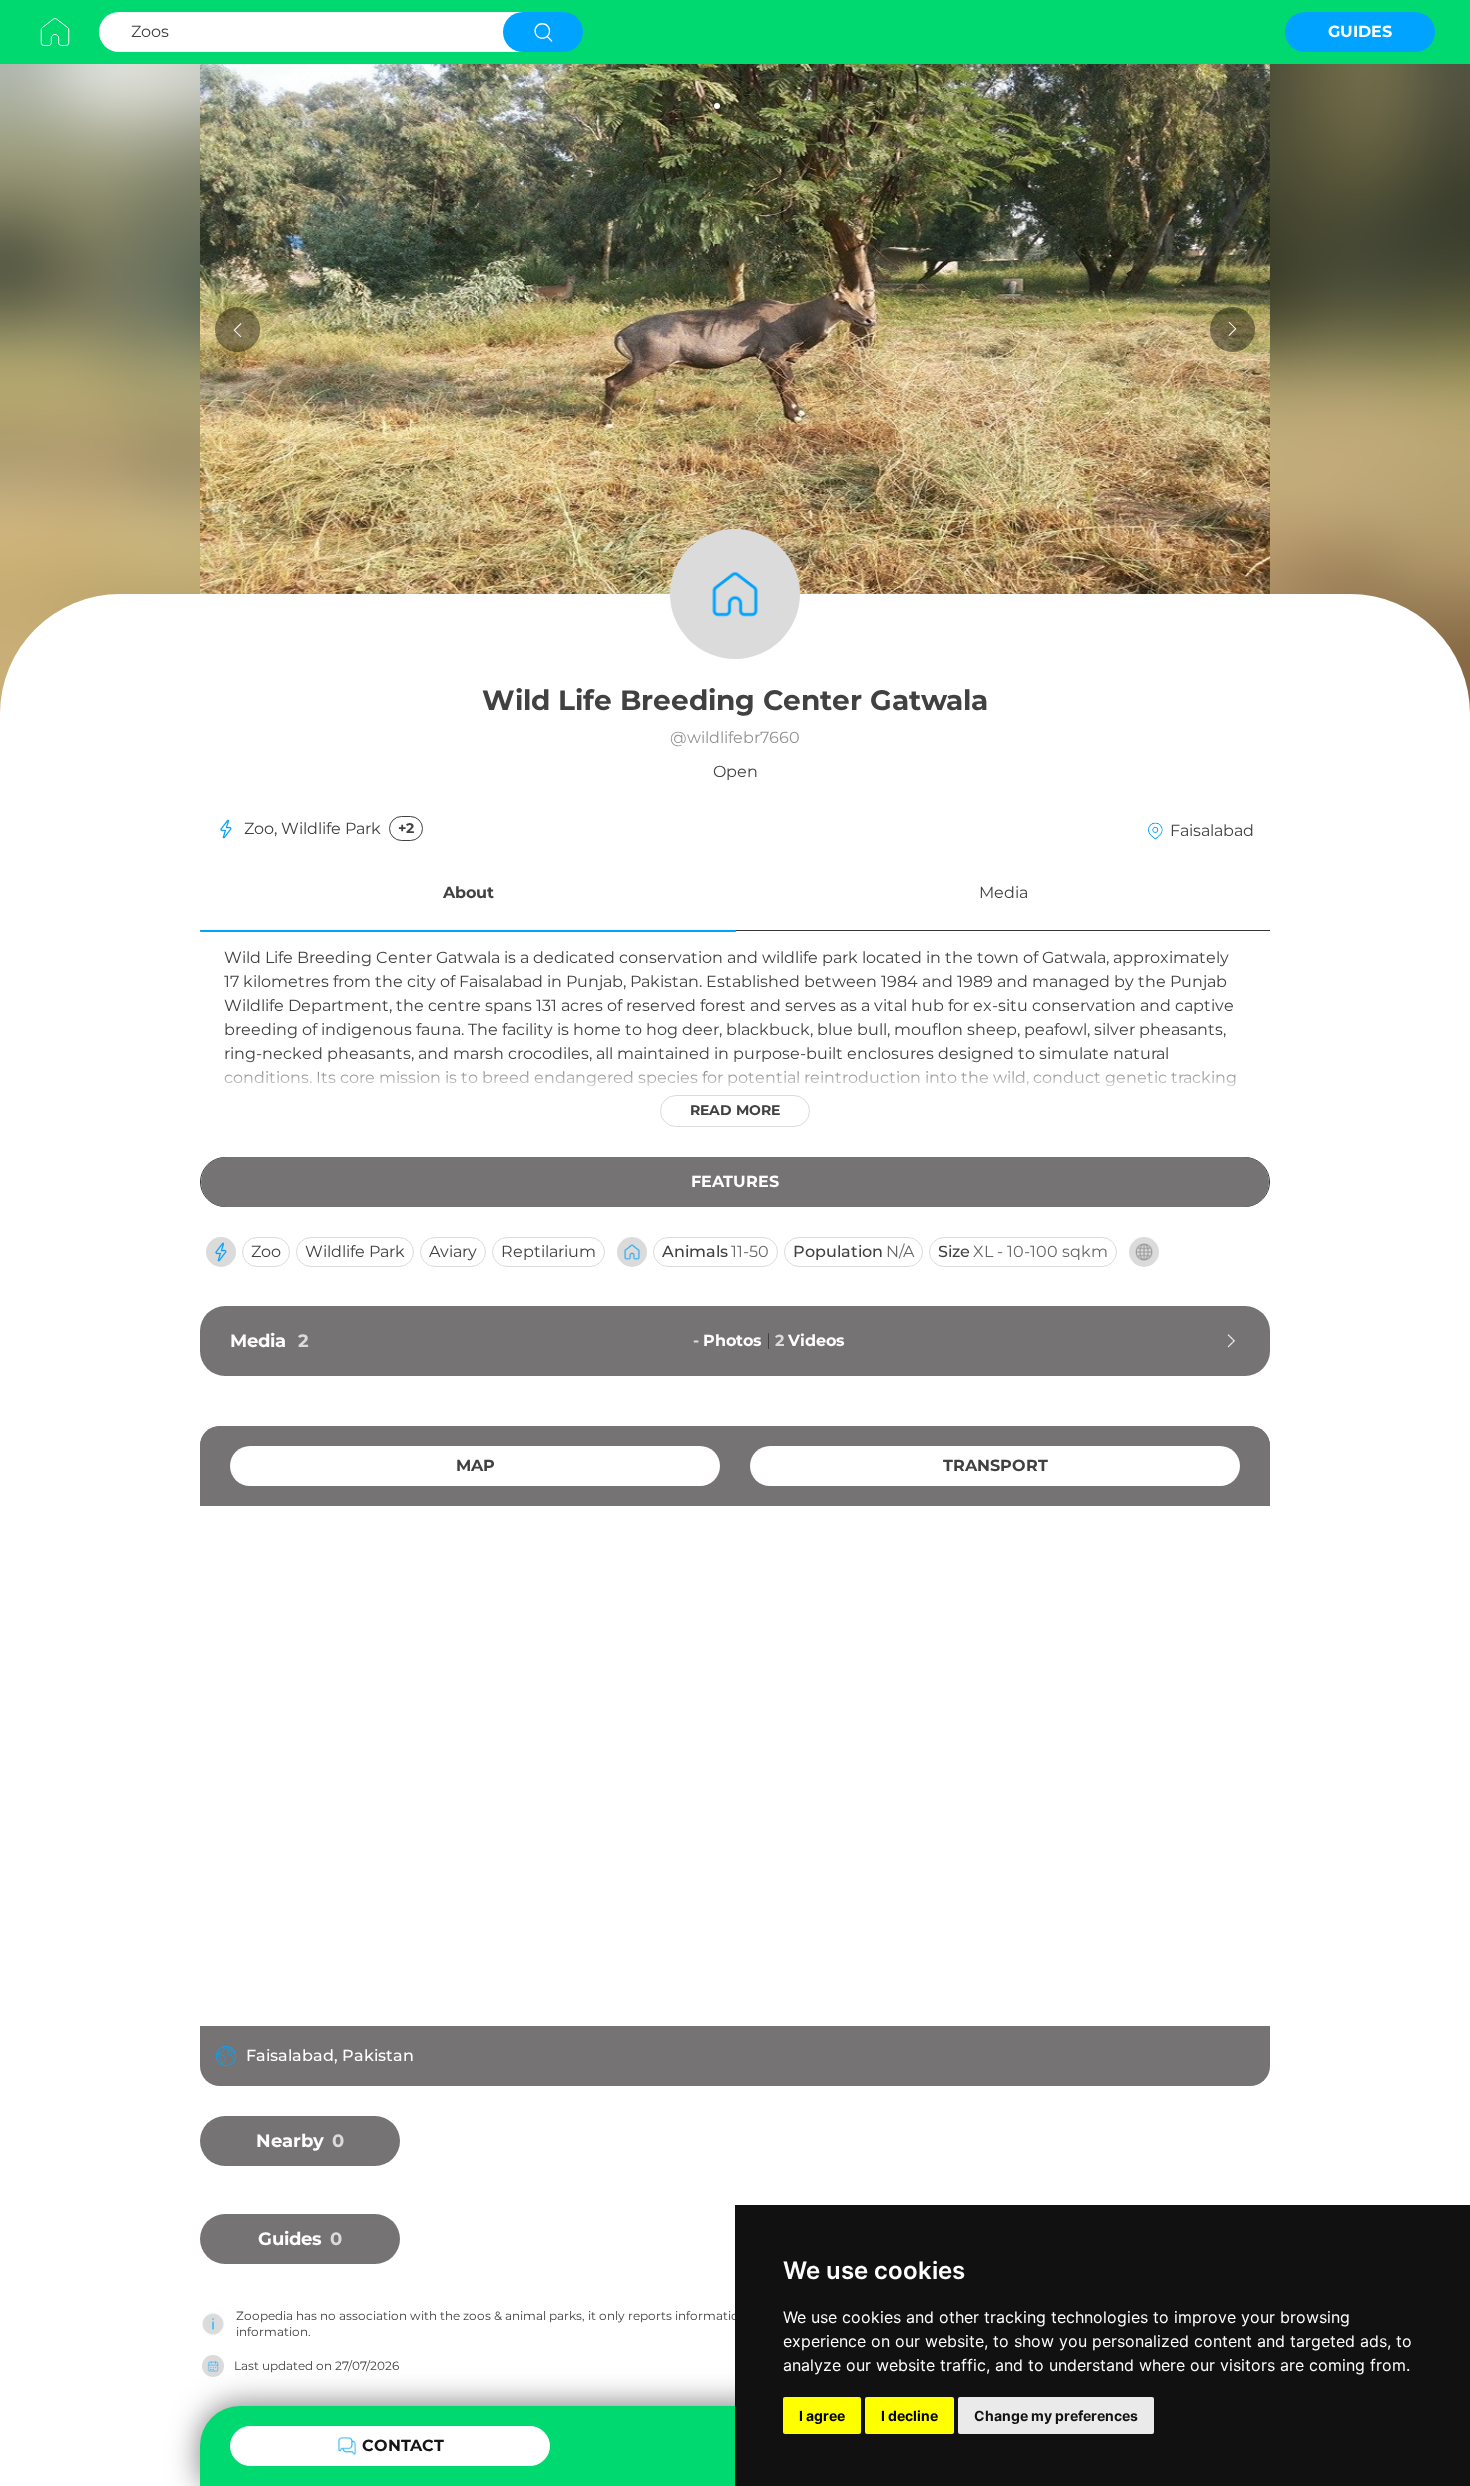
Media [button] (1003, 892)
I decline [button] (909, 2415)
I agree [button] (822, 2415)
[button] (468, 896)
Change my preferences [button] (1056, 2415)
